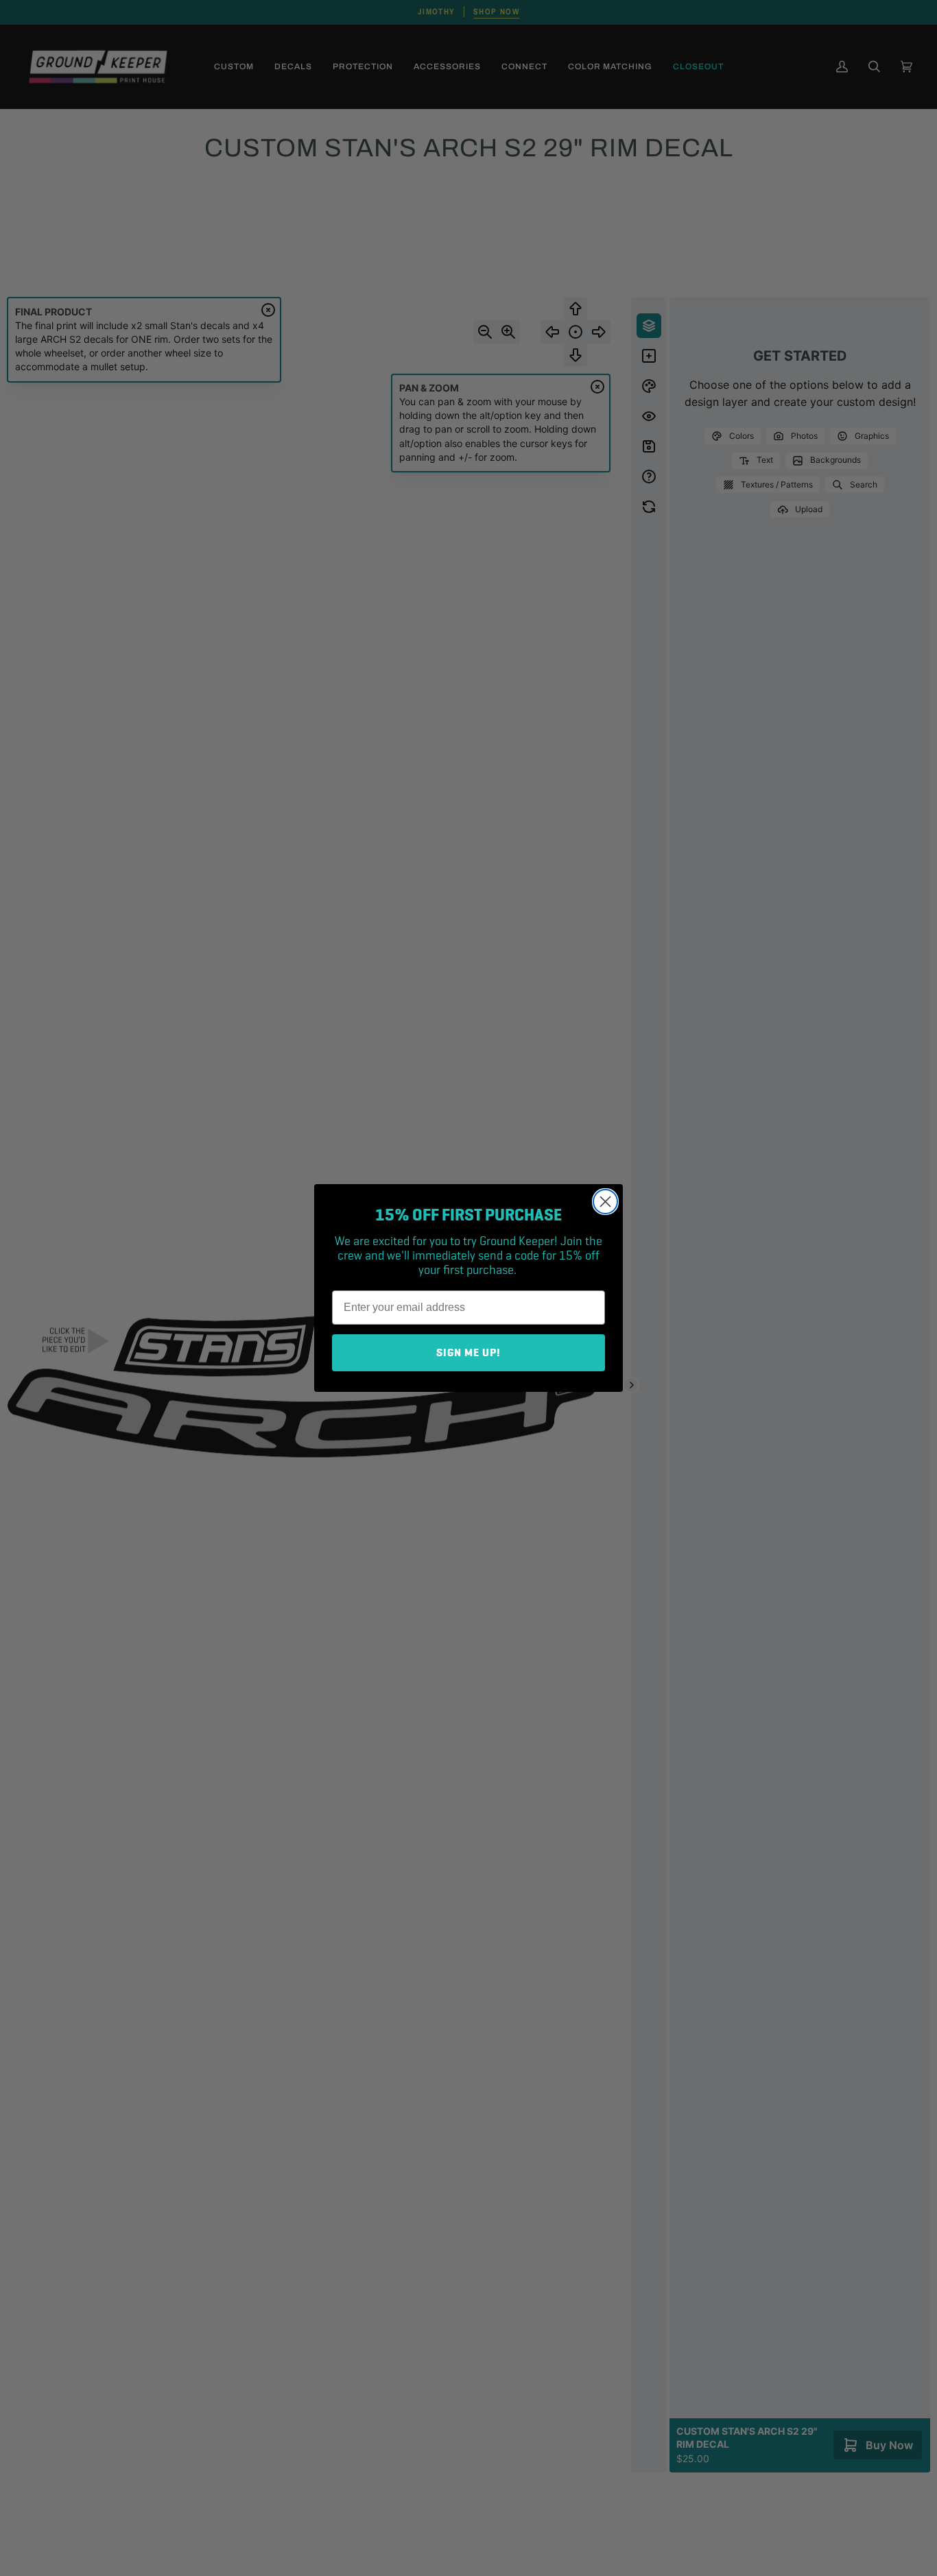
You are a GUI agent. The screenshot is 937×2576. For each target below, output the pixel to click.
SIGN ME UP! (468, 1353)
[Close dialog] (605, 1202)
